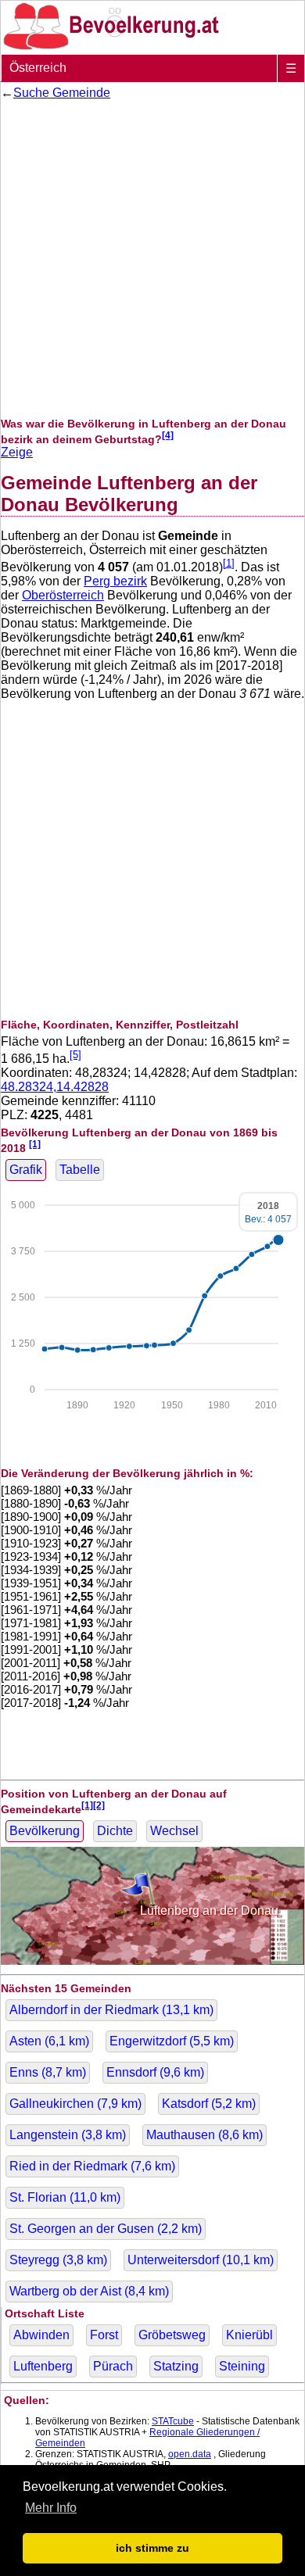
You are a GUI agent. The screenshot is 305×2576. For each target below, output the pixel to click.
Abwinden (41, 2335)
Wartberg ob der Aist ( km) (89, 2291)
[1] (229, 563)
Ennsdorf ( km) (155, 2072)
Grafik (26, 1170)
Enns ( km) (48, 2072)
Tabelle (80, 1170)
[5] (75, 1055)
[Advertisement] (152, 259)
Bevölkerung (45, 1831)
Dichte (115, 1831)
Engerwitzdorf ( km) (172, 2041)
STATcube (173, 2421)
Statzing (176, 2366)
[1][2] (93, 1805)
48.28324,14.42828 (55, 1087)
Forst (104, 2335)
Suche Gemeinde (62, 93)
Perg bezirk (115, 581)
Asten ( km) (49, 2041)
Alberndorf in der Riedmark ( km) (111, 2010)
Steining (242, 2366)
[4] (168, 435)
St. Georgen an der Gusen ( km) (106, 2229)
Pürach (113, 2366)
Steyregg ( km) (58, 2260)
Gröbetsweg (172, 2335)
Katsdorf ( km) (209, 2104)
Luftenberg (43, 2366)
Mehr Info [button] (51, 2508)
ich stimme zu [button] (152, 2548)
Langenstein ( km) (68, 2135)
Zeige (17, 452)
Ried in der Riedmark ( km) (92, 2166)
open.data (190, 2454)
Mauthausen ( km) (205, 2135)
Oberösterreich (63, 595)
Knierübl (249, 2335)
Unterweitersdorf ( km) (201, 2260)
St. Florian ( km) (65, 2197)
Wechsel (174, 1831)
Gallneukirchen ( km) (75, 2104)
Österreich (38, 68)
